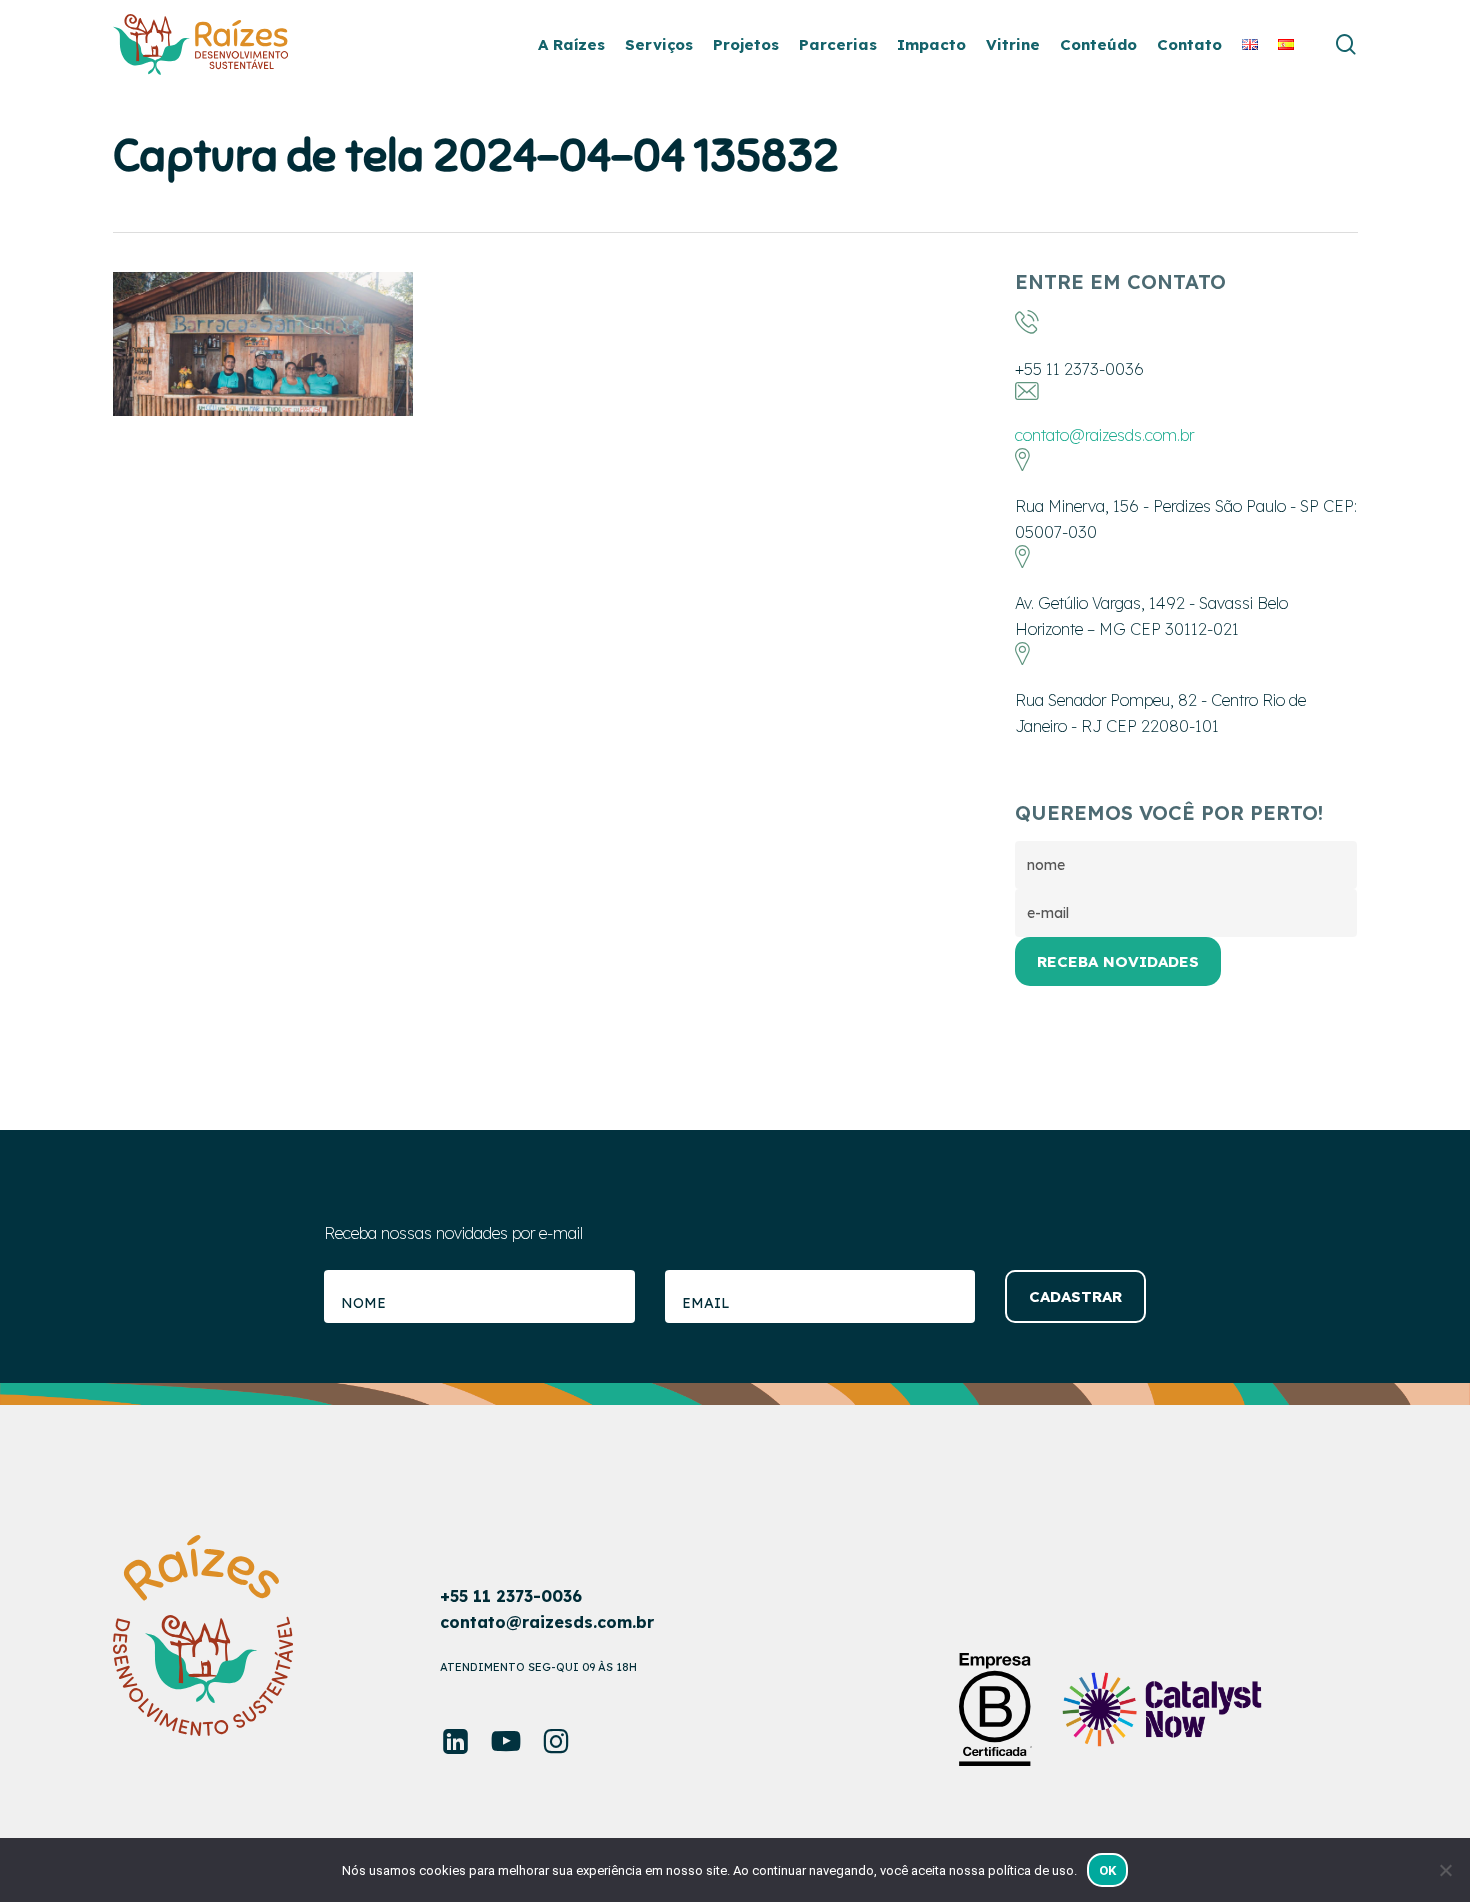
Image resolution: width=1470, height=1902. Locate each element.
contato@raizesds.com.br (1104, 435)
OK (1108, 1870)
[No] (1445, 1870)
